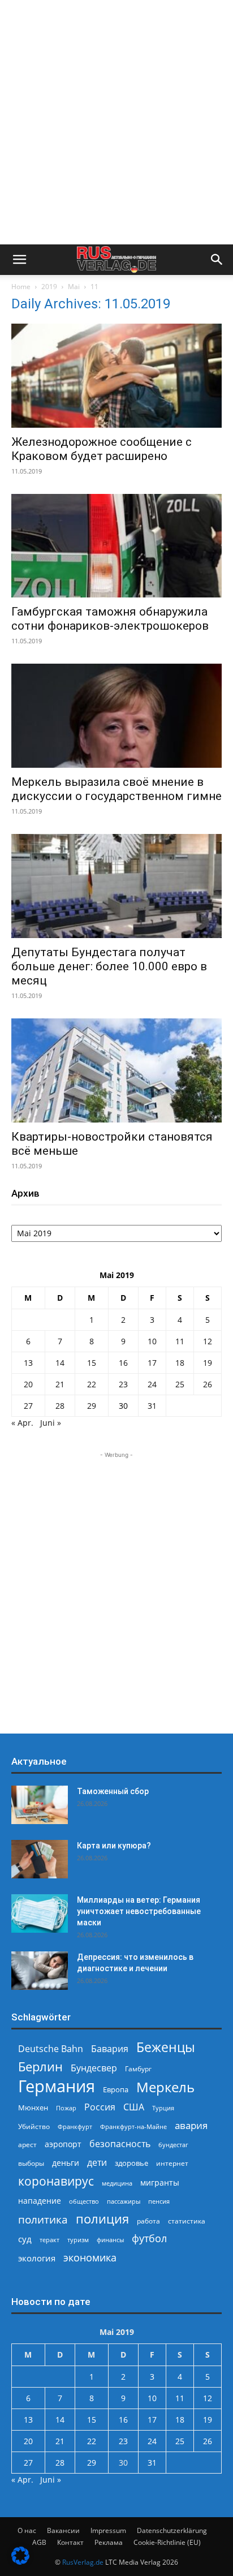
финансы (110, 2240)
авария (191, 2125)
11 (180, 1341)
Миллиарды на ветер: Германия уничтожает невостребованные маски (139, 1911)
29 (92, 1406)
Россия (100, 2107)
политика (43, 2219)
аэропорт (63, 2144)
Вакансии (63, 2530)
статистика (187, 2221)
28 (60, 1406)
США (134, 2107)
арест (27, 2145)
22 (92, 1384)
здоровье (131, 2163)
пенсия (159, 2201)
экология (37, 2258)
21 (60, 1384)
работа (148, 2221)
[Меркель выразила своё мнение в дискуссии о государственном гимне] (116, 716)
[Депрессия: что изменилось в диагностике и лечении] (40, 1971)
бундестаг (173, 2145)
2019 (49, 287)
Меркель (165, 2087)
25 (180, 1384)
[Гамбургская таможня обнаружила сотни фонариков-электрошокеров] (116, 546)
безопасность (120, 2144)
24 (152, 1384)
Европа (116, 2090)
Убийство (34, 2126)
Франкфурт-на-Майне (133, 2126)
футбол (149, 2239)
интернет (172, 2163)
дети (97, 2163)
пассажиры (124, 2201)
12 (208, 1341)
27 (28, 1406)
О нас (27, 2530)
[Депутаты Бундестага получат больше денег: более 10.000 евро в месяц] (116, 886)
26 (208, 1384)
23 (123, 1384)
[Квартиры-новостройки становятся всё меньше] (116, 1070)
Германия (57, 2086)
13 (28, 1363)
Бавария (110, 2049)
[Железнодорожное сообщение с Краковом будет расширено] (116, 376)
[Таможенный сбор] (40, 1805)
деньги (66, 2163)
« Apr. (22, 1423)
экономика (90, 2257)
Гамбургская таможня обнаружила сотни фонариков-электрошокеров (110, 619)
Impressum (108, 2530)
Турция (163, 2108)
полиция (102, 2219)
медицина (117, 2183)
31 (152, 1406)
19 (208, 1363)
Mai (74, 287)
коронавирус (56, 2181)
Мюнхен (33, 2108)
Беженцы (166, 2047)
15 (92, 1363)
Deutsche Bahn (51, 2049)
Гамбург (138, 2069)
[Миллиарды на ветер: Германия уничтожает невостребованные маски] (40, 1914)
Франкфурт (75, 2126)
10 (152, 1341)
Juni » (51, 1423)
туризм (78, 2240)
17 (152, 1363)
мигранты (160, 2182)
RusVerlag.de (83, 2562)
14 (60, 1363)
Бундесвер (94, 2068)
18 (180, 1363)
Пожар (66, 2108)
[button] (19, 260)
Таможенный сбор (113, 1791)
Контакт (70, 2542)
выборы (31, 2163)
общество (84, 2201)
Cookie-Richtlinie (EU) (167, 2542)
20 (28, 1384)
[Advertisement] (116, 122)
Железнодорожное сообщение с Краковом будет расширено (102, 449)
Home (21, 287)
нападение (40, 2201)
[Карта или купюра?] (40, 1859)
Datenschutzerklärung (172, 2530)
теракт (49, 2240)
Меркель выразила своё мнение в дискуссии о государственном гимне (116, 789)
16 (123, 1363)
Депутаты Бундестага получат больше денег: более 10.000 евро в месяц (109, 966)
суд (25, 2239)
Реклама (109, 2542)
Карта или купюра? (114, 1846)
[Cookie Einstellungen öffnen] (20, 2562)
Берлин (40, 2067)
